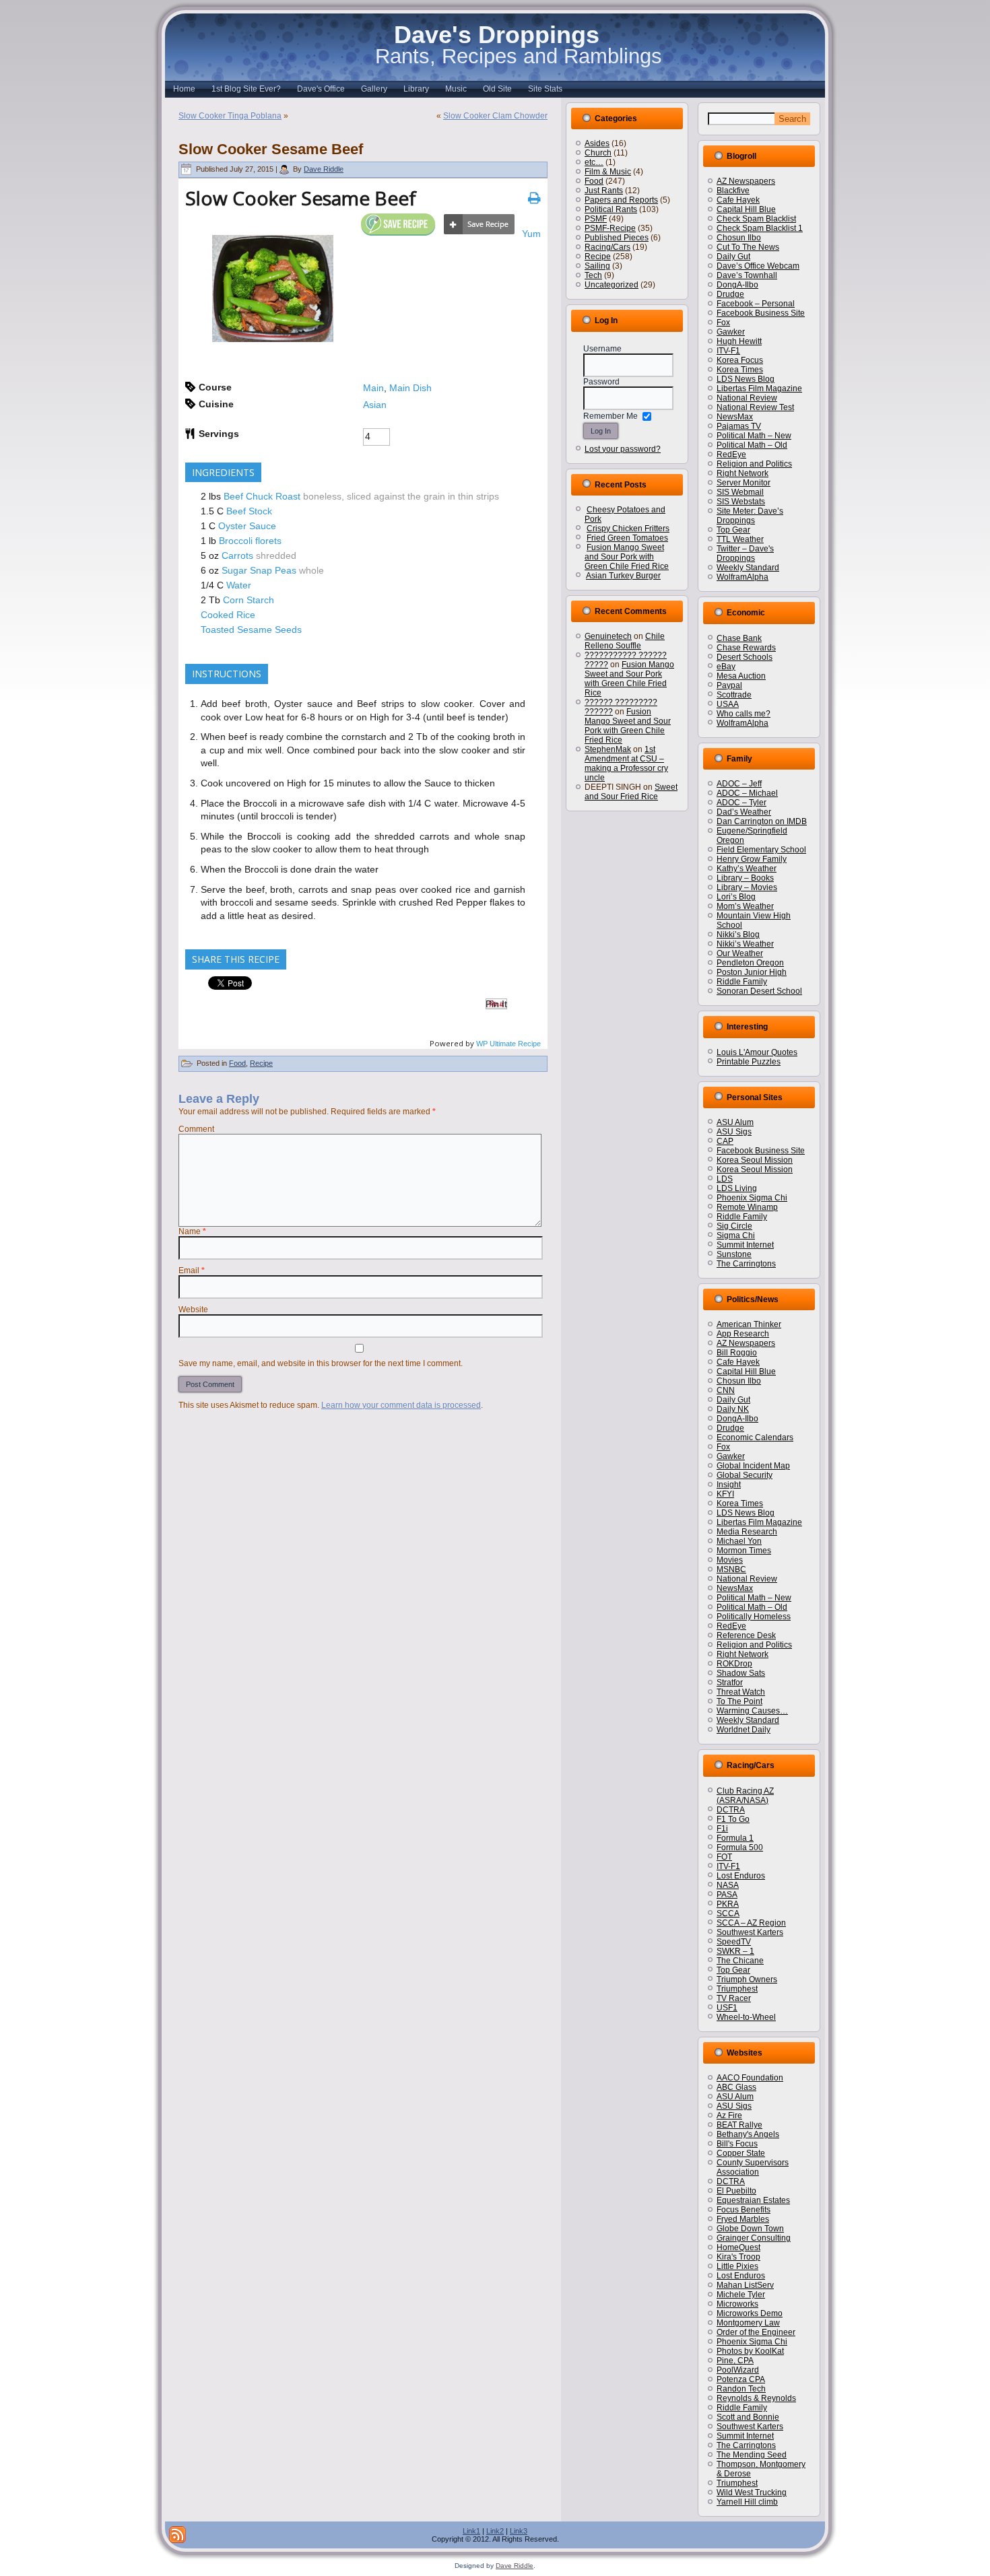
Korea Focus (740, 360)
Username (602, 349)
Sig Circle (734, 1226)
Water (239, 585)
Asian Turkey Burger (623, 576)
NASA (728, 1885)
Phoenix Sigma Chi (752, 1198)
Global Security (745, 1475)
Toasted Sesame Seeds (251, 630)
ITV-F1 (728, 351)
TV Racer (734, 1998)
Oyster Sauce (247, 526)
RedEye (731, 454)
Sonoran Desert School (759, 991)
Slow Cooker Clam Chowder (495, 116)
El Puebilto (736, 2191)
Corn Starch (249, 600)
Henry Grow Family (752, 859)
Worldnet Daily (744, 1730)
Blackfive (733, 191)
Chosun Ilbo (739, 238)
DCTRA (731, 1810)
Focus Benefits (744, 2210)
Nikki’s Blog (738, 935)
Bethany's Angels (748, 2134)
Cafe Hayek (738, 200)
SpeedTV (734, 1942)
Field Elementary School (761, 850)
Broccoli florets (250, 541)
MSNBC (731, 1569)
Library (416, 89)
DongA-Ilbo (737, 285)
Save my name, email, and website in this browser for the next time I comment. (321, 1363)
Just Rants (604, 191)
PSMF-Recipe (610, 228)
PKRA (728, 1904)
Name (192, 1231)
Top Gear (733, 530)
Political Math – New (754, 436)
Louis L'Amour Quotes (757, 1052)
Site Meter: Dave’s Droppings (750, 516)
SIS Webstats (741, 502)
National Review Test (755, 407)
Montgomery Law (748, 2323)
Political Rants (611, 209)
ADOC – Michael (747, 793)
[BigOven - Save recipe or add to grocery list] (479, 225)
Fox (723, 323)
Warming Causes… (752, 1711)
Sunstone (734, 1254)
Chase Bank (739, 638)
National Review (747, 398)
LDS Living (737, 1188)
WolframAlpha (742, 577)
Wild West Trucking (752, 2493)
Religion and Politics (754, 464)
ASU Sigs (734, 1132)
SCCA (728, 1913)
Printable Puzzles (749, 1062)
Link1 (471, 2531)
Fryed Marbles (743, 2219)
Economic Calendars (755, 1437)
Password (601, 382)
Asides (597, 143)
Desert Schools (745, 657)
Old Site (497, 89)
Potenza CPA (741, 2379)
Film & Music (608, 172)
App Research (743, 1334)
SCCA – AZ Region (751, 1923)
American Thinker (749, 1324)
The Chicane (740, 1961)
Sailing (597, 266)
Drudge (730, 294)
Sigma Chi (736, 1235)
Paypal (729, 685)
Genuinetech (608, 636)
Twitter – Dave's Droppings (745, 553)
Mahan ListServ (745, 2285)
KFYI (725, 1494)
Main (373, 388)
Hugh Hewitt (739, 341)
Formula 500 (740, 1848)
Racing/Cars (607, 247)
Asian (375, 405)
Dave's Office (321, 89)
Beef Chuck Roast (262, 496)
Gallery (374, 89)
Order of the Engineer (756, 2332)
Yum (531, 234)
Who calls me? (744, 714)
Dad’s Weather (744, 812)
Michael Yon (739, 1541)
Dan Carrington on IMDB (762, 821)
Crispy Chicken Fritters (628, 529)
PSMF (596, 219)
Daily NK (733, 1409)
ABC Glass (736, 2087)
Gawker (731, 332)
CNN (726, 1390)
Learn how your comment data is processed (401, 1405)
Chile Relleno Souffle (625, 641)
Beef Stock (249, 511)
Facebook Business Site (761, 313)
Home (184, 89)
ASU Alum (735, 1122)
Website (193, 1310)
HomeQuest (738, 2247)
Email (192, 1270)
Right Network (742, 473)
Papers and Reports (621, 200)
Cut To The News (748, 247)
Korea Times (740, 370)
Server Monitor (744, 483)
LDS (725, 1179)
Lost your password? (623, 449)
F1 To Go (733, 1819)
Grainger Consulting (754, 2238)
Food (237, 1063)
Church (598, 153)
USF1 (727, 2008)
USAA (728, 704)
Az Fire (729, 2115)
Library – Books (745, 878)
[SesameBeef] (273, 339)
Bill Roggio (737, 1353)
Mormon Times (744, 1551)
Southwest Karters (750, 1932)
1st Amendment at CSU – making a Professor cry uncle (626, 764)
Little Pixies (737, 2266)
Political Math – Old (752, 445)
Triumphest (737, 1989)
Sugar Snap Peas (259, 570)
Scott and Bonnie (748, 2417)
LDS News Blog (746, 379)
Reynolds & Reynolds (756, 2398)
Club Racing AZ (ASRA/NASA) (745, 1796)
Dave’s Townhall (747, 275)
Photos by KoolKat (750, 2351)
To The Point (739, 1701)
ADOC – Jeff (739, 784)
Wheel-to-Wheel (746, 2017)
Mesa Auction (741, 676)
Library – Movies (747, 887)
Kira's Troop (738, 2257)
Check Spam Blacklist (756, 219)
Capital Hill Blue (746, 209)
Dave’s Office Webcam (758, 266)
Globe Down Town (750, 2229)
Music (456, 89)
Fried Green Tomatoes (627, 538)
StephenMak (608, 749)
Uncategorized (612, 285)
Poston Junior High (752, 972)
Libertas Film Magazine (759, 388)
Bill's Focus (737, 2144)
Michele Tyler (741, 2295)
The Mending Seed (752, 2455)
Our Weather (740, 953)
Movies (730, 1560)
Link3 (519, 2531)
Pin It (496, 1004)
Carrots (237, 555)
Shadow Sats (741, 1673)
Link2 (495, 2531)
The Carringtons (746, 1264)
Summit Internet (745, 1245)
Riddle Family (742, 982)
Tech (593, 275)
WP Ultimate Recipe (508, 1044)
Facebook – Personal (756, 304)
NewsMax (735, 417)
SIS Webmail (740, 492)
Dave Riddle (324, 169)
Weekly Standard (748, 568)
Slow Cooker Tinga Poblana (230, 116)
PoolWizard (738, 2370)
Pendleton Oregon (750, 963)
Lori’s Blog (736, 897)
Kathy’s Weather (747, 869)
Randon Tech (741, 2389)
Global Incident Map (753, 1466)
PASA (727, 1895)
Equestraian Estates (753, 2200)
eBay (726, 667)
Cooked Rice (228, 615)
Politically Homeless (754, 1617)
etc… (594, 162)
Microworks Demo (750, 2313)
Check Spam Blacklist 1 (760, 228)
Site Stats (545, 89)
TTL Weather (740, 539)
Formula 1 (735, 1838)
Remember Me (610, 416)
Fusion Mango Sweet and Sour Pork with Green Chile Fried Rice (627, 557)
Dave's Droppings (497, 35)
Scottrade (734, 695)
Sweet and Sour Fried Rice (631, 792)
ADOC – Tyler (741, 803)
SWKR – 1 (735, 1951)
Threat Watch (741, 1692)
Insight (729, 1485)
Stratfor (730, 1683)
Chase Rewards (746, 648)
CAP (725, 1141)
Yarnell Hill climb (747, 2502)
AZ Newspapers (746, 181)
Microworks (737, 2304)
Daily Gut (733, 257)
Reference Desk (746, 1635)
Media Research (747, 1532)
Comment (196, 1129)
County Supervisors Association (753, 2167)
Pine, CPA (735, 2361)
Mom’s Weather (745, 906)
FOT (724, 1857)
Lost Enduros (741, 1876)
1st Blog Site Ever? (246, 89)
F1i (722, 1829)
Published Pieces (617, 238)
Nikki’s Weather (745, 944)
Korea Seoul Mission (755, 1160)
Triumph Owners (747, 1979)
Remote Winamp (747, 1207)
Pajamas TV (739, 426)
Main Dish (410, 388)
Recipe (261, 1063)
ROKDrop (734, 1664)
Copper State (741, 2153)
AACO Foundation (750, 2078)
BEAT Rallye (739, 2125)
